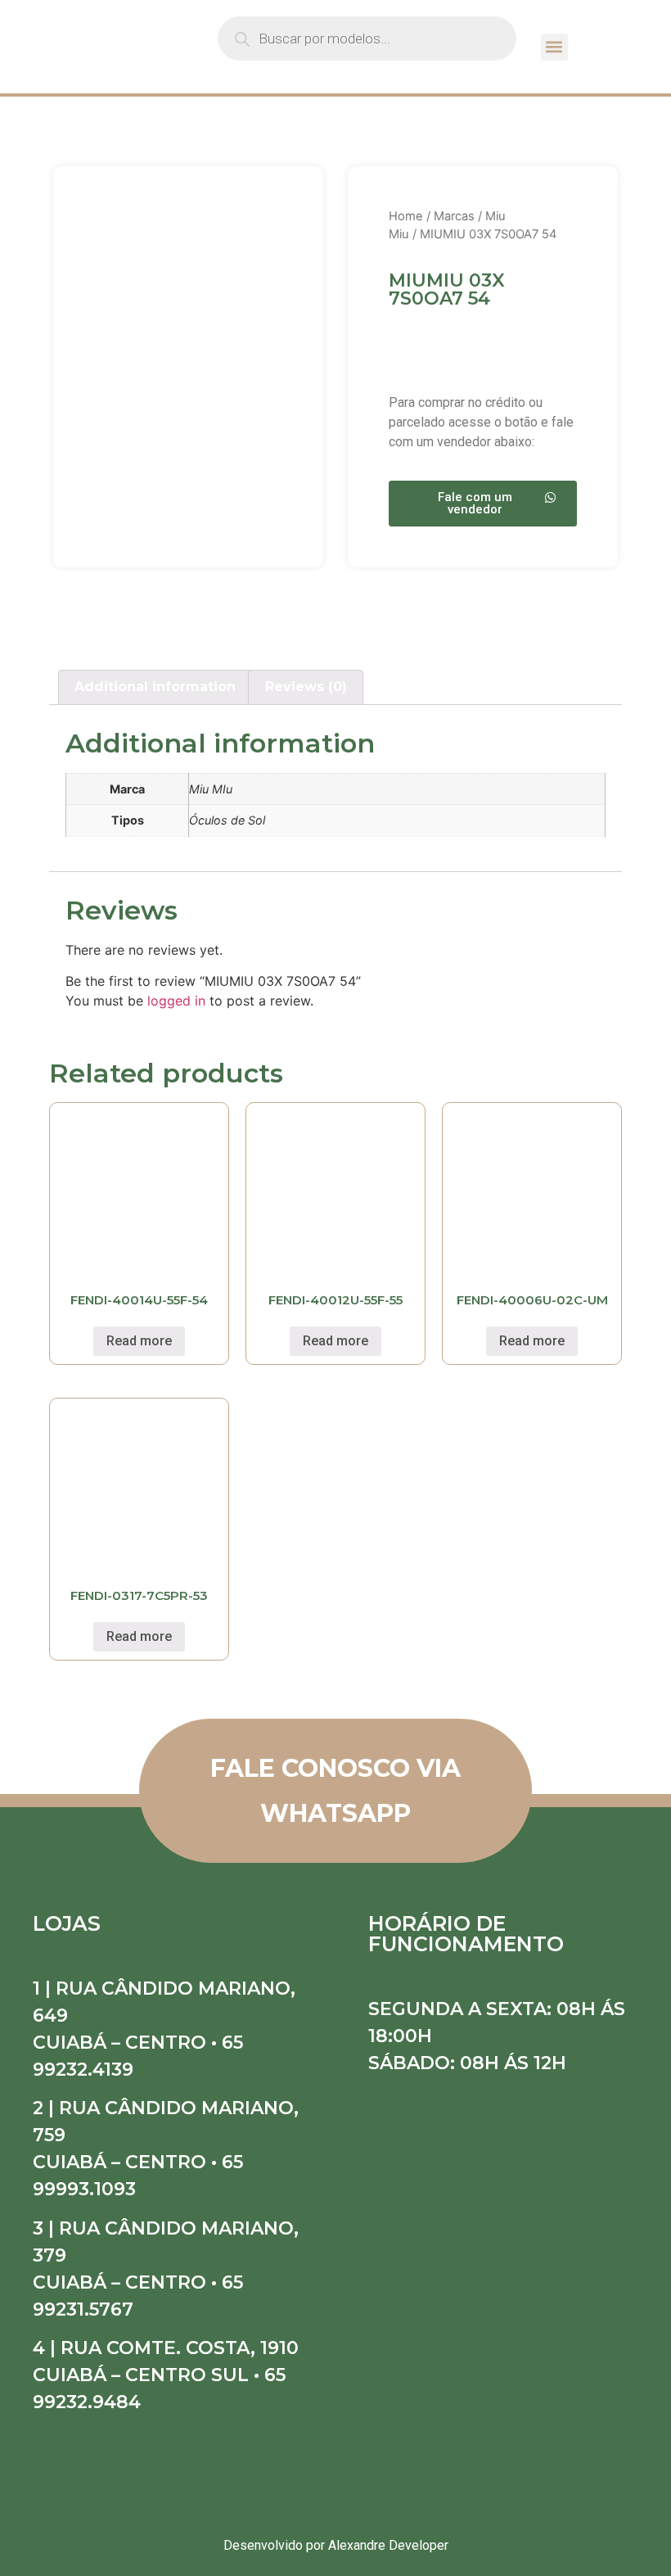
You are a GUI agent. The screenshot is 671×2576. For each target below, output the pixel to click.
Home (406, 216)
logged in (176, 1001)
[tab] (155, 688)
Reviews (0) (306, 687)
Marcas (454, 216)
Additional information (155, 687)
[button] (554, 47)
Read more (139, 1341)
